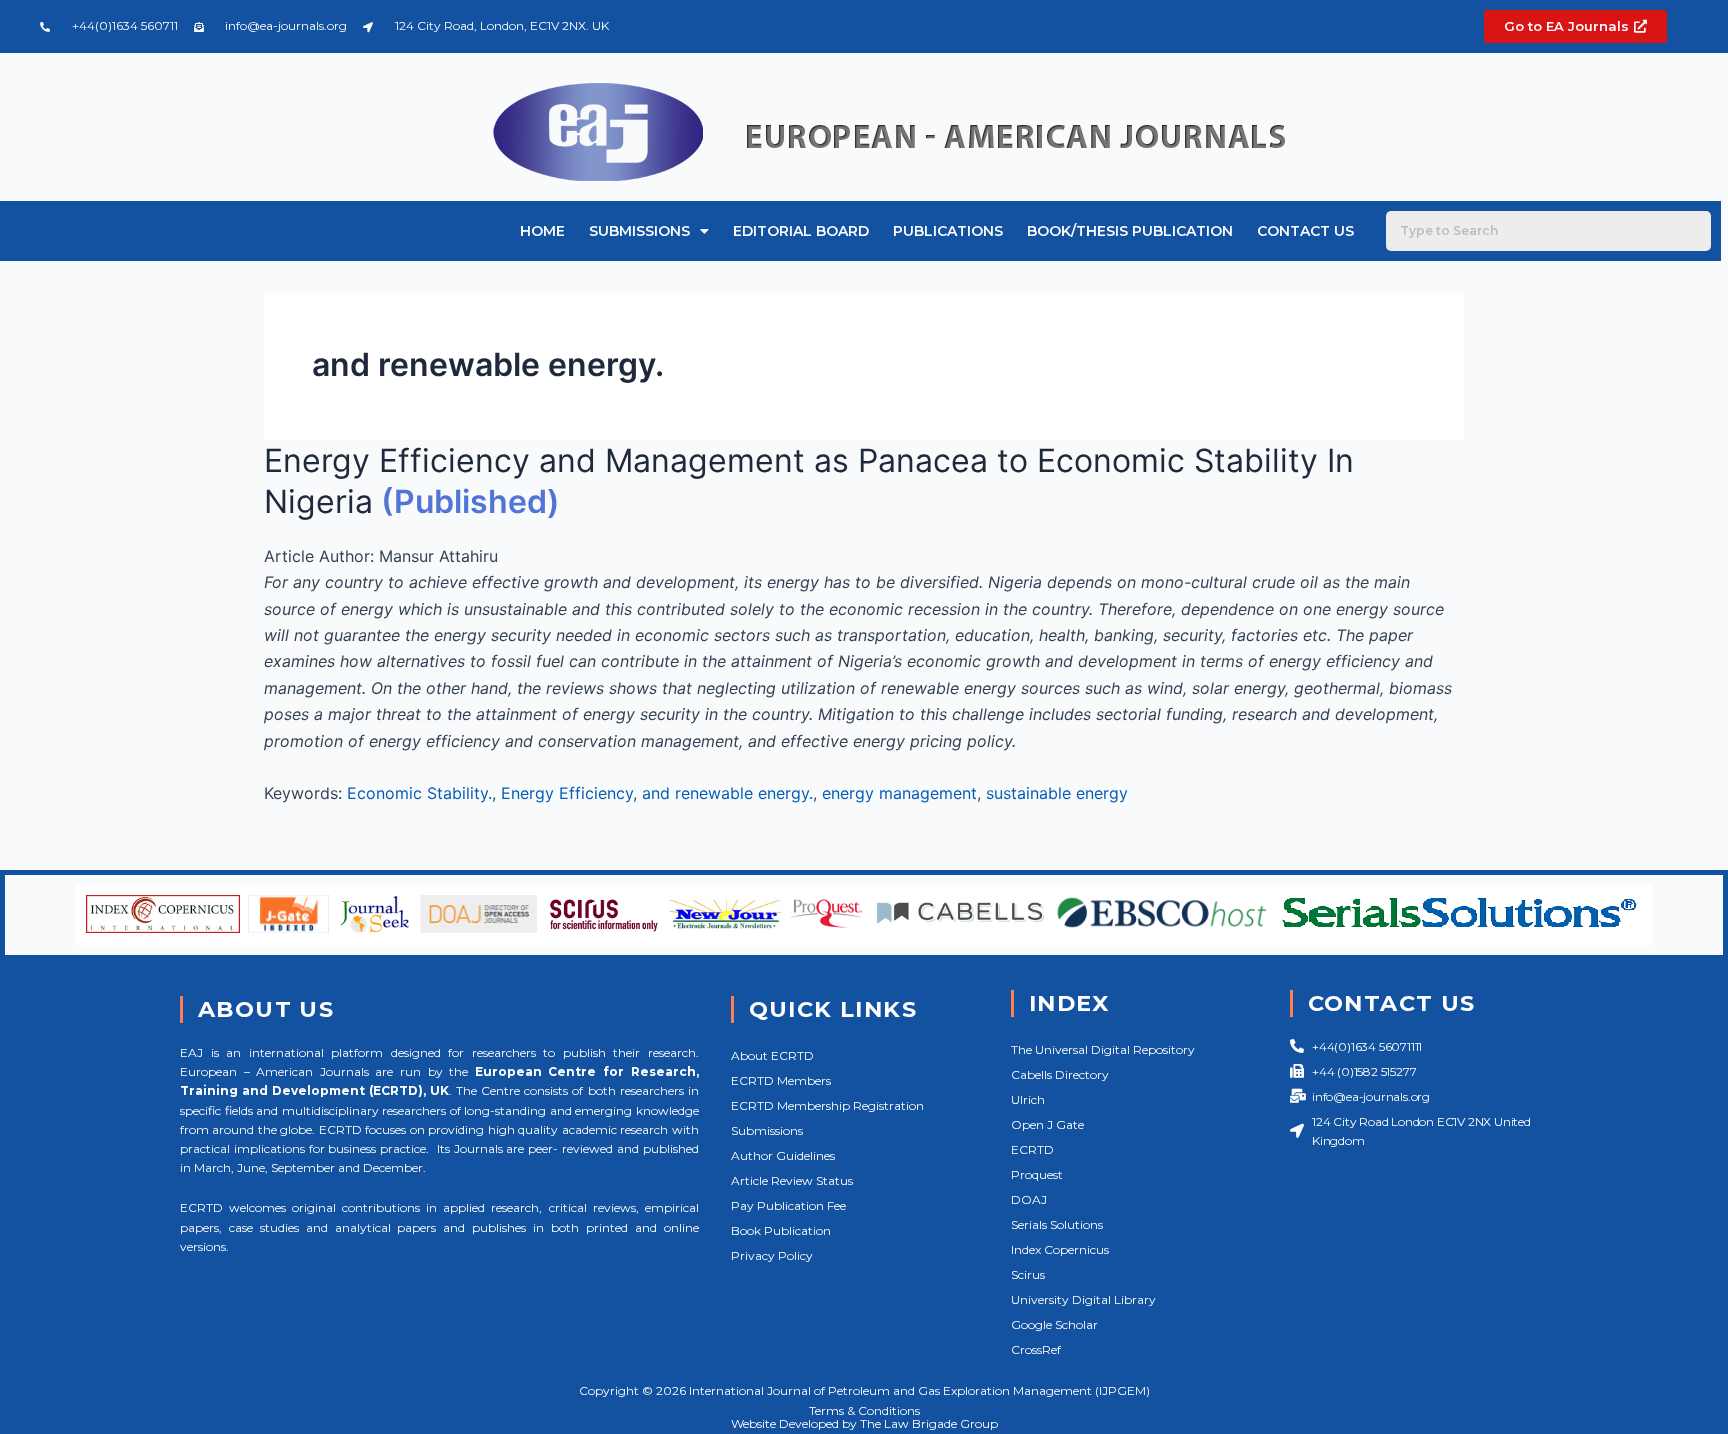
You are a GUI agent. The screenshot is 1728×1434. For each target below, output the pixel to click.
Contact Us (1305, 231)
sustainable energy (1057, 793)
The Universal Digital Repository (1103, 1049)
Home (542, 231)
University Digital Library (1083, 1299)
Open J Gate (1047, 1124)
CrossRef (1036, 1349)
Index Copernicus (1060, 1249)
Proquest (1037, 1174)
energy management (899, 793)
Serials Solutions (1057, 1224)
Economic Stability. (419, 793)
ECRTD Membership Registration (827, 1105)
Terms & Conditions (864, 1410)
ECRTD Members (781, 1080)
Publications (948, 231)
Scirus (1028, 1274)
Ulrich (1028, 1099)
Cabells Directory (1060, 1074)
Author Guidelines (783, 1155)
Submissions (639, 231)
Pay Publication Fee (788, 1205)
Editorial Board (801, 231)
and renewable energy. (727, 793)
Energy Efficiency (567, 793)
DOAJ (1029, 1199)
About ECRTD (772, 1055)
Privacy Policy (772, 1255)
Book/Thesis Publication (1130, 231)
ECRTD (1032, 1149)
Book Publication (781, 1230)
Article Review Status (792, 1180)
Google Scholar (1054, 1324)
